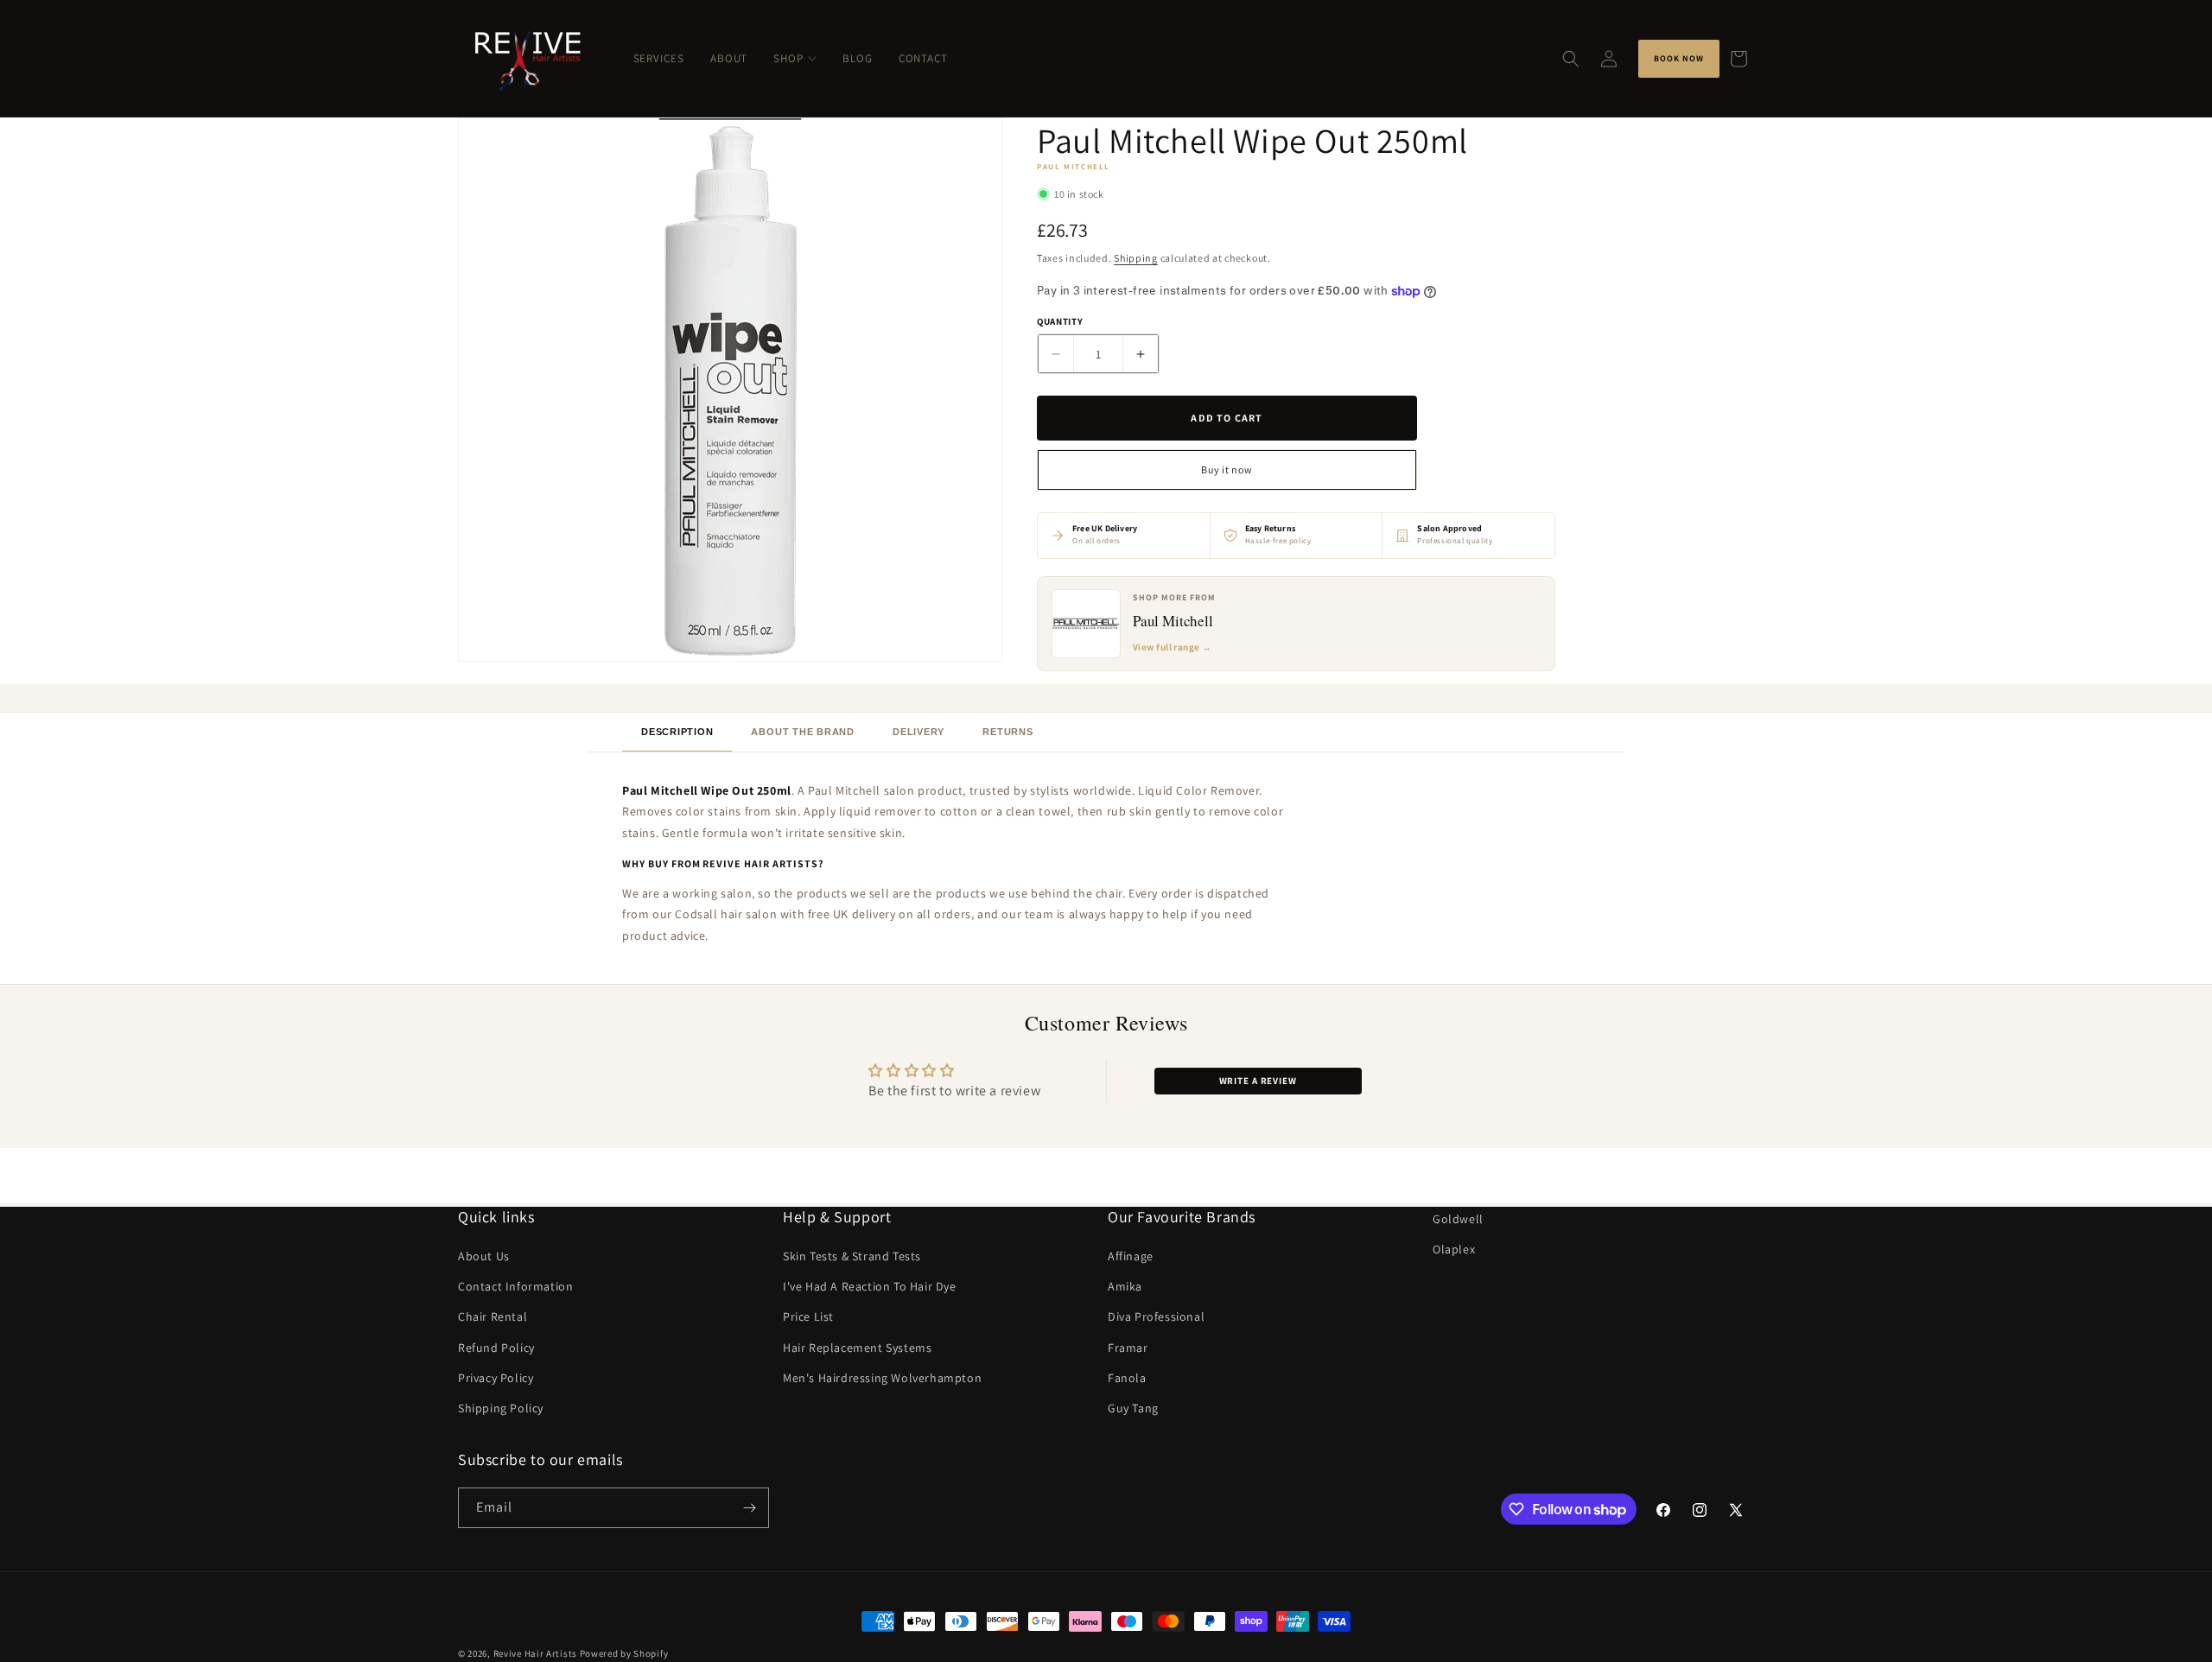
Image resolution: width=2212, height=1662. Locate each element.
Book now (1679, 58)
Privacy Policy (496, 1378)
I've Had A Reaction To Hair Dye (870, 1286)
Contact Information (515, 1286)
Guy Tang (1133, 1408)
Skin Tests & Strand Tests (852, 1256)
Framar (1128, 1348)
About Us (484, 1256)
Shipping (1136, 258)
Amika (1125, 1286)
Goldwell (1458, 1219)
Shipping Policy (501, 1408)
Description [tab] (677, 732)
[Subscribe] (749, 1508)
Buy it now (1227, 469)
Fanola (1127, 1378)
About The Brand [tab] (803, 732)
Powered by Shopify (624, 1653)
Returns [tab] (1007, 732)
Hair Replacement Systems (857, 1348)
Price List (808, 1317)
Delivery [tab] (918, 732)
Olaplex (1454, 1249)
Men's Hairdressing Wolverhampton (882, 1378)
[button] (1571, 59)
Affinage (1131, 1256)
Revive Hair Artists (535, 1653)
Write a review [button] (1258, 1081)
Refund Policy (496, 1348)
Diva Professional (1156, 1317)
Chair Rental (493, 1317)
